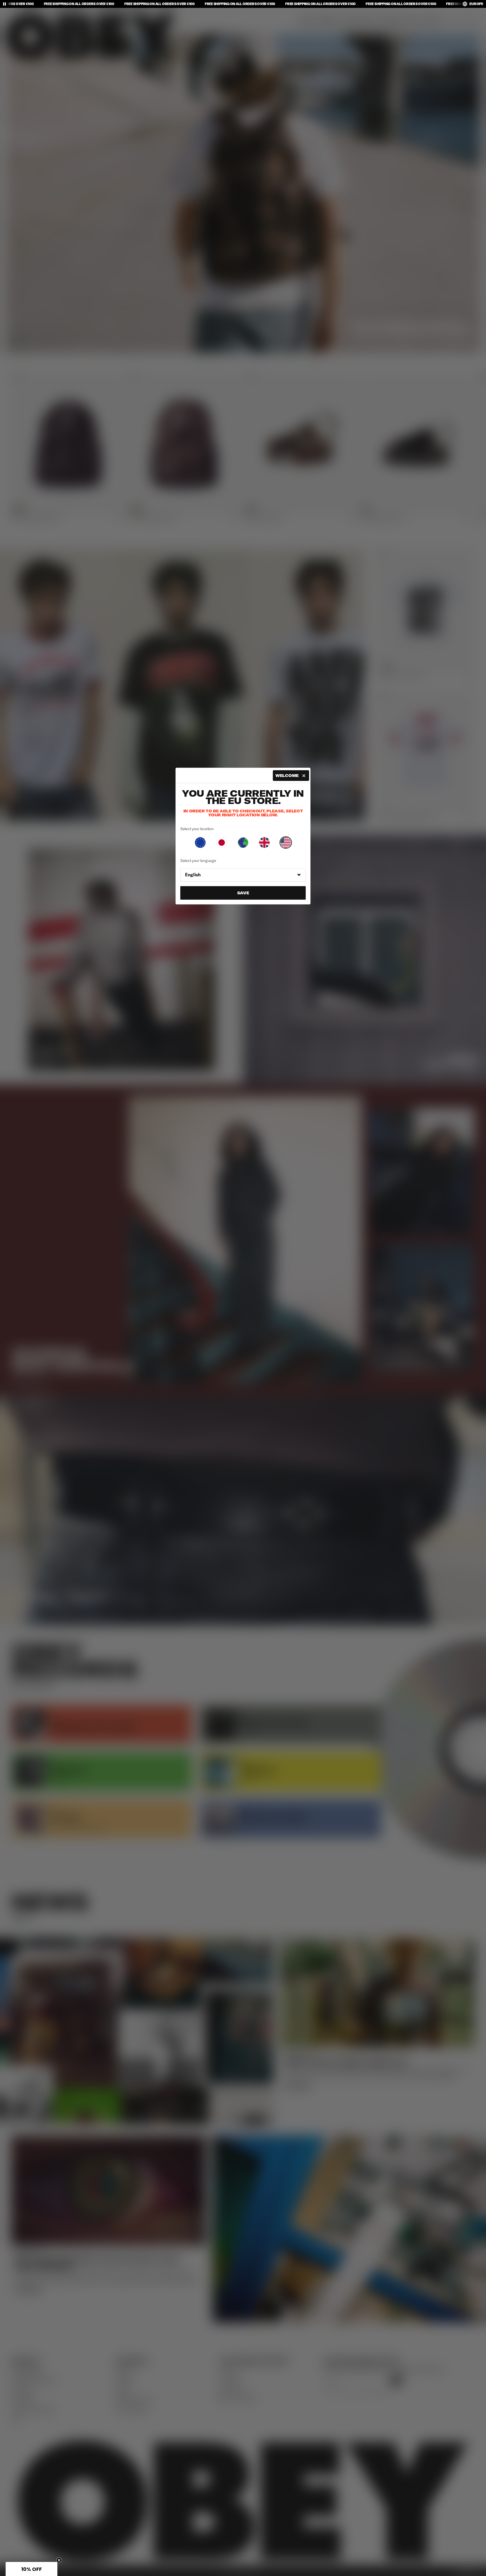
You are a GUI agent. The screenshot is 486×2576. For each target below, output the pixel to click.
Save (243, 893)
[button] (31, 2569)
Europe (476, 4)
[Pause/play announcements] (4, 4)
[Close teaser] (59, 2560)
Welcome (287, 776)
